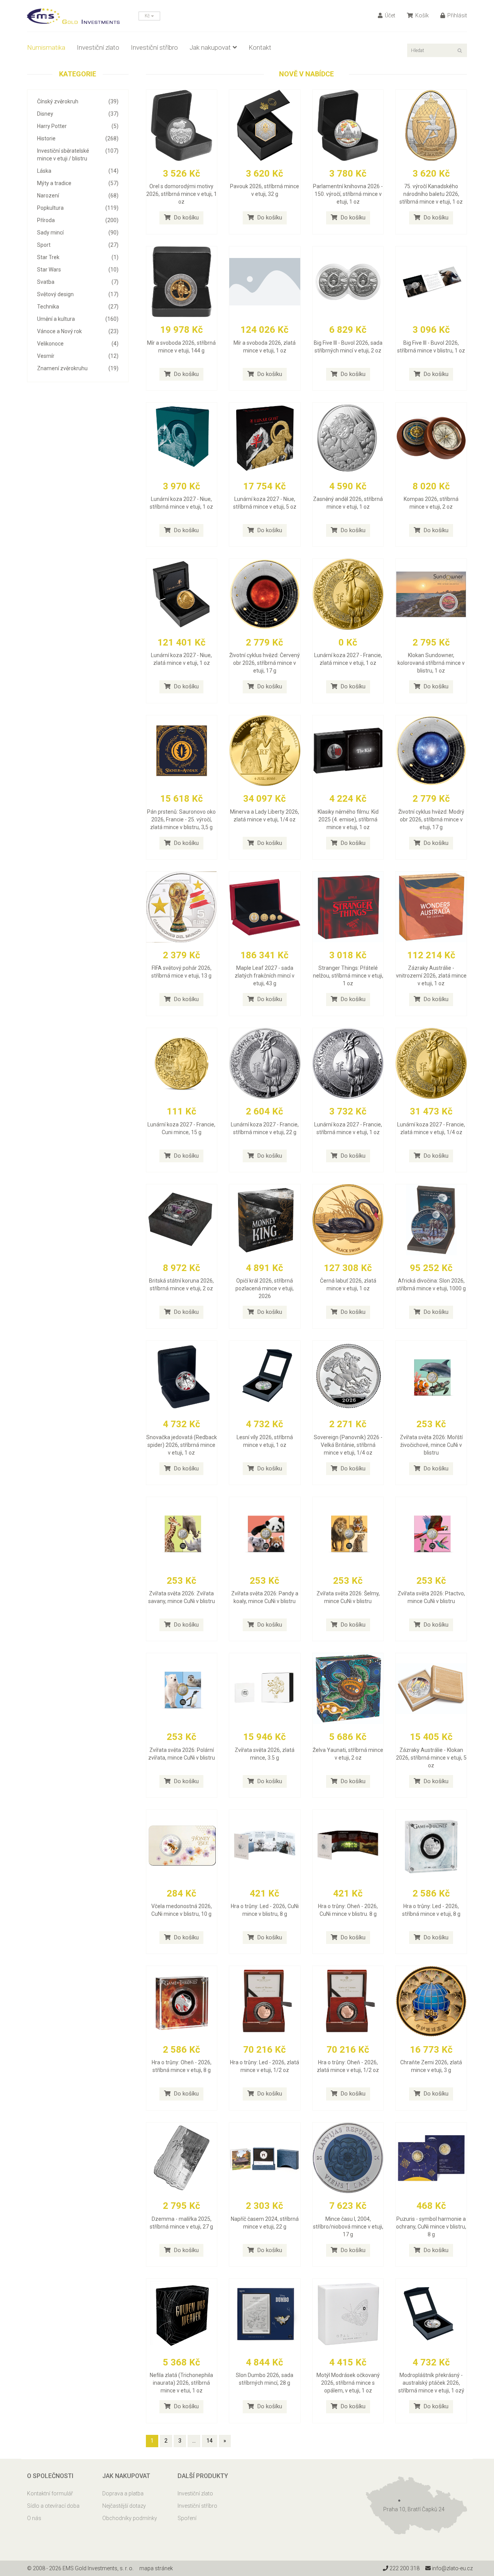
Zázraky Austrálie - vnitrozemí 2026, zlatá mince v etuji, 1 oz (431, 976)
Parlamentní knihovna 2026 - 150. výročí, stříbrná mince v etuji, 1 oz (348, 194)
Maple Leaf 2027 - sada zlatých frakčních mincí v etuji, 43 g (265, 976)
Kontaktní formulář (50, 2493)
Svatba (78, 282)
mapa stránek (156, 2568)
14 (210, 2441)
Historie (78, 138)
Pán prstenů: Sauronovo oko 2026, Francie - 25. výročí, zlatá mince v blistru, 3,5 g (181, 819)
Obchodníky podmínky (130, 2518)
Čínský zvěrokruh (78, 101)
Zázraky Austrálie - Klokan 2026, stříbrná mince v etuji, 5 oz (431, 1758)
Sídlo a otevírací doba (53, 2506)
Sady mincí (78, 233)
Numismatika (46, 47)
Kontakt (260, 47)
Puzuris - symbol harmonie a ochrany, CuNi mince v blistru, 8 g (431, 2227)
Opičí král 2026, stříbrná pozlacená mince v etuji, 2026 (265, 1288)
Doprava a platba (123, 2493)
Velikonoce (78, 344)
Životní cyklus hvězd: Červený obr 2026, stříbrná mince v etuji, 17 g (265, 663)
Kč (148, 16)
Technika (78, 307)
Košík (421, 15)
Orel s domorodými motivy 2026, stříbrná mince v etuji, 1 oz (182, 194)
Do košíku (186, 217)
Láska (78, 171)
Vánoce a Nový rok (78, 331)
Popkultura (78, 208)
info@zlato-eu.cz (452, 2568)
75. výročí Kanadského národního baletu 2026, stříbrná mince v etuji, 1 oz (431, 194)
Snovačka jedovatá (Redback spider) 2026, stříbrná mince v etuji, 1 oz (182, 1445)
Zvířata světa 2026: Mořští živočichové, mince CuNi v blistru (431, 1445)
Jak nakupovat (210, 47)
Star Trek (78, 257)
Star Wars (78, 270)
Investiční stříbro (154, 47)
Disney (78, 114)
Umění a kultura (78, 319)
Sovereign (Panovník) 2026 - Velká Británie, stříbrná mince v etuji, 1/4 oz (348, 1445)
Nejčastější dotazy (124, 2506)
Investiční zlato (98, 47)
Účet (389, 15)
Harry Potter (78, 126)
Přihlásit (457, 15)
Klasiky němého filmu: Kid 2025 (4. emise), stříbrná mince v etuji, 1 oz (348, 819)
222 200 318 (404, 2568)
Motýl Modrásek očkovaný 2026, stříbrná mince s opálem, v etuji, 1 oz (348, 2383)
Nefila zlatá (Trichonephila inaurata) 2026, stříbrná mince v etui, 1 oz (181, 2383)
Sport (78, 245)
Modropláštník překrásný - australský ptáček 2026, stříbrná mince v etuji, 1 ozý (431, 2383)
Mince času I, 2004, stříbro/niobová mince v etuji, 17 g (348, 2227)
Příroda (78, 220)
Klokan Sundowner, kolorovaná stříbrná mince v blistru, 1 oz (431, 663)
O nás (34, 2518)
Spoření (187, 2518)
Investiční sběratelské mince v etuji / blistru (78, 155)
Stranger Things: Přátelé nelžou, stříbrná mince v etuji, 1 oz (348, 976)
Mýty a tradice (78, 183)
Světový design (78, 294)
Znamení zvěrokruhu (78, 368)
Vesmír (78, 356)
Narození (78, 196)
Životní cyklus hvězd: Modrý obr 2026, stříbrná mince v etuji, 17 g (431, 819)
